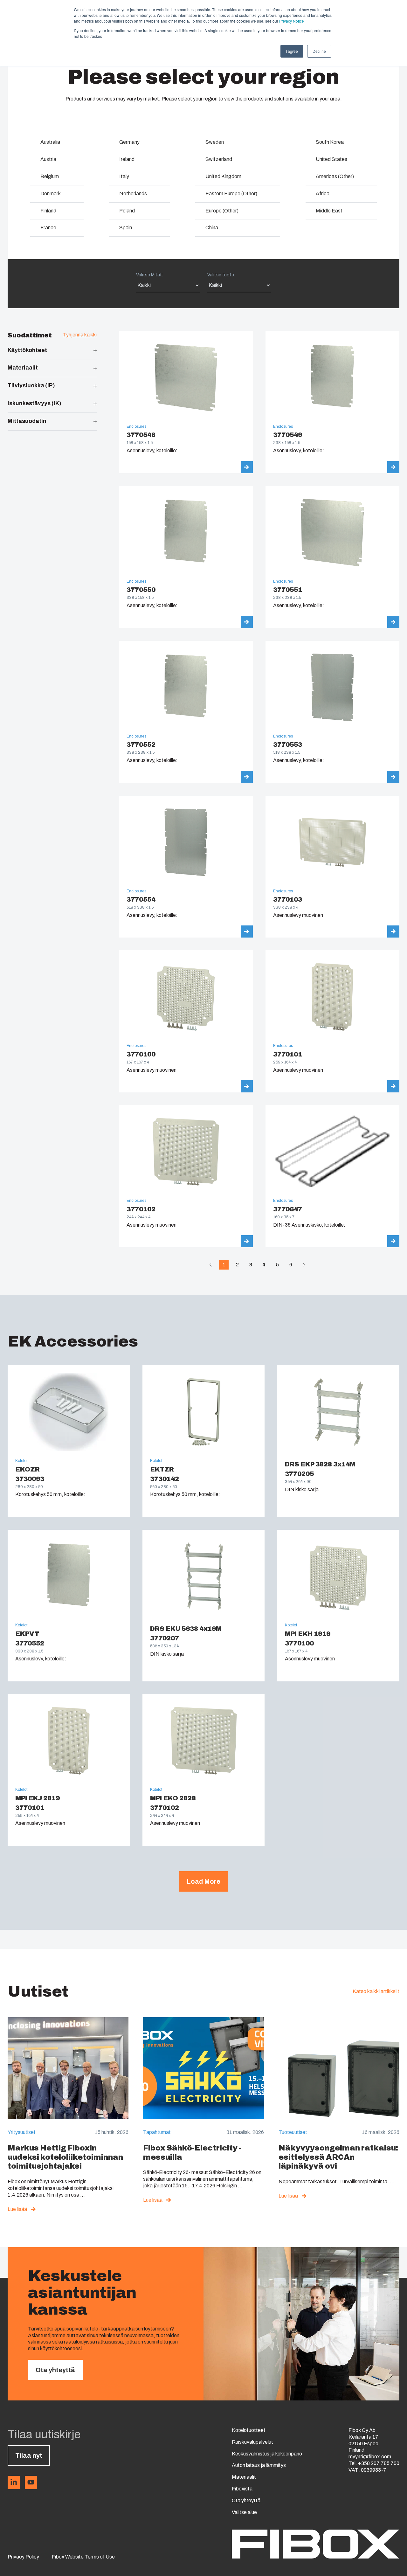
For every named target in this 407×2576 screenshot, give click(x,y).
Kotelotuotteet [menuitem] (249, 2430)
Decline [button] (319, 51)
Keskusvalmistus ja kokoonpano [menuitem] (267, 2454)
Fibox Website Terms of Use (83, 2557)
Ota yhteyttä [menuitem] (246, 2500)
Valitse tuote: (221, 275)
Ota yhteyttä (55, 2370)
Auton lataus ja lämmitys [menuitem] (259, 2465)
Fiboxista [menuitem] (242, 2489)
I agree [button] (292, 51)
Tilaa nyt (29, 2455)
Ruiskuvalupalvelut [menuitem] (252, 2442)
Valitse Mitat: (150, 275)
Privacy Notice (292, 21)
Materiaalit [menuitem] (244, 2477)
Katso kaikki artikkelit (376, 1991)
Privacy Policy (23, 2557)
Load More (203, 1881)
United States (331, 159)
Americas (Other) (335, 176)
